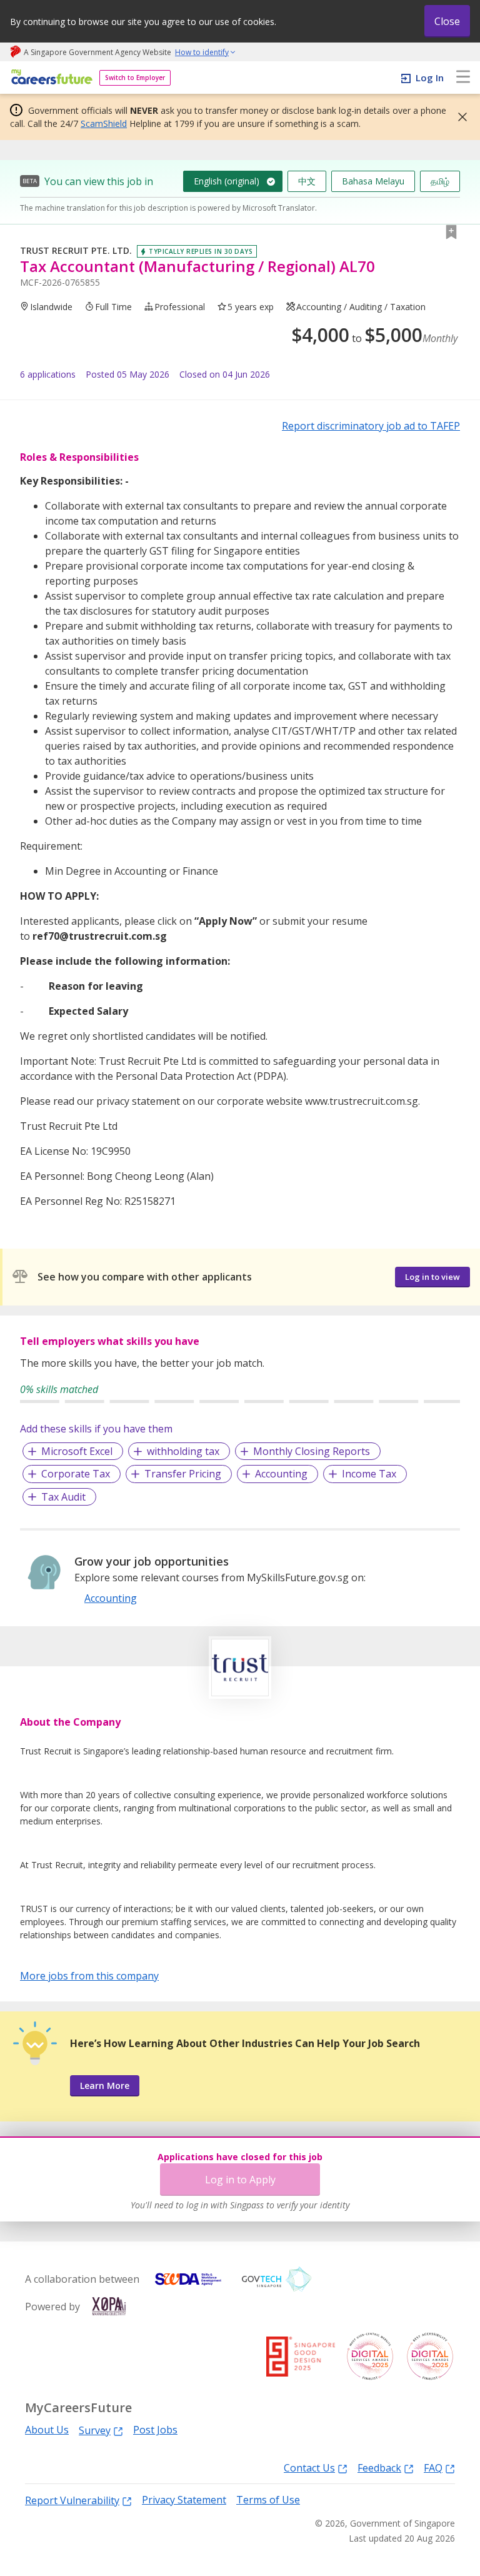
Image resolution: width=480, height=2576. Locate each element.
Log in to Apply (240, 2180)
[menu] (463, 78)
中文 (307, 181)
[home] (50, 78)
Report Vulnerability (72, 2500)
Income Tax (369, 1474)
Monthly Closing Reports (312, 1451)
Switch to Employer (135, 78)
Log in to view (432, 1277)
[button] (459, 117)
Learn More (105, 2085)
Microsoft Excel (77, 1451)
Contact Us (309, 2468)
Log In (430, 78)
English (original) (227, 181)
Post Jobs (155, 2430)
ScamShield (104, 123)
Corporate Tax (76, 1474)
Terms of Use (268, 2500)
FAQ (433, 2468)
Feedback (379, 2468)
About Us (47, 2430)
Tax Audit (63, 1497)
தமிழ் (440, 181)
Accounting (281, 1474)
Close (447, 21)
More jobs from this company (89, 1975)
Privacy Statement (184, 2500)
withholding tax (183, 1451)
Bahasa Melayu (373, 181)
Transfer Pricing (183, 1474)
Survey (95, 2430)
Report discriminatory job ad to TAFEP (371, 426)
